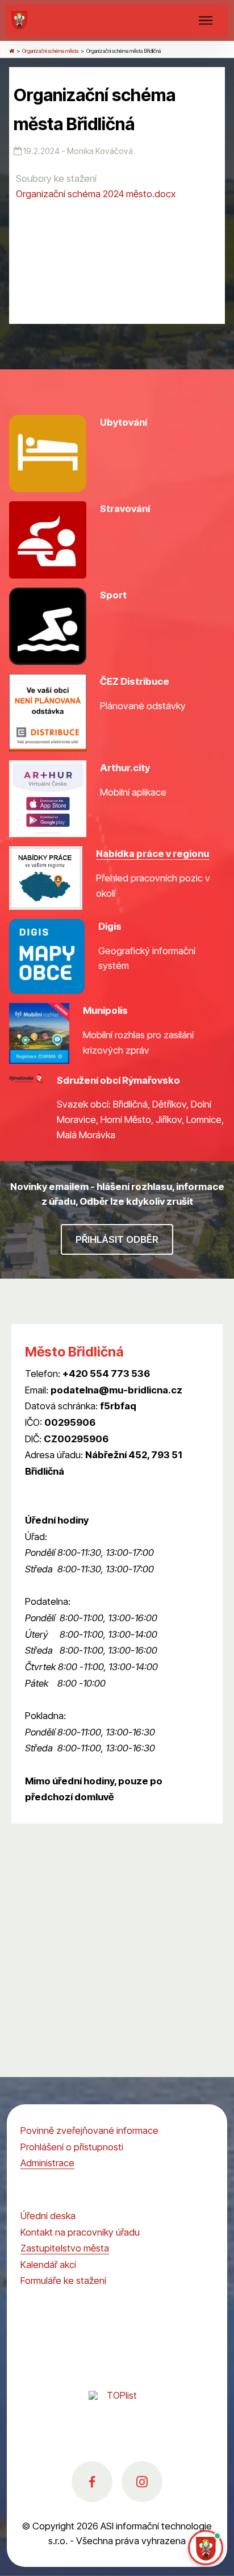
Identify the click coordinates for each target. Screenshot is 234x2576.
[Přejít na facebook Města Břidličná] (92, 2482)
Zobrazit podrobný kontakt (82, 1488)
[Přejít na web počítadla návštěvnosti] (117, 2408)
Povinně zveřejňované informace (89, 2130)
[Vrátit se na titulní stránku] (12, 51)
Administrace (47, 2163)
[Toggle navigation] (206, 20)
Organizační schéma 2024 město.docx (96, 194)
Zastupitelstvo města (65, 2248)
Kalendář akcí (48, 2265)
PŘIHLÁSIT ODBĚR (117, 1239)
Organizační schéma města (50, 51)
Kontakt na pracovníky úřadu (80, 2232)
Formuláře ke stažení (63, 2280)
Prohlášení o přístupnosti (72, 2147)
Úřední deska (48, 2216)
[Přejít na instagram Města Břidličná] (142, 2482)
